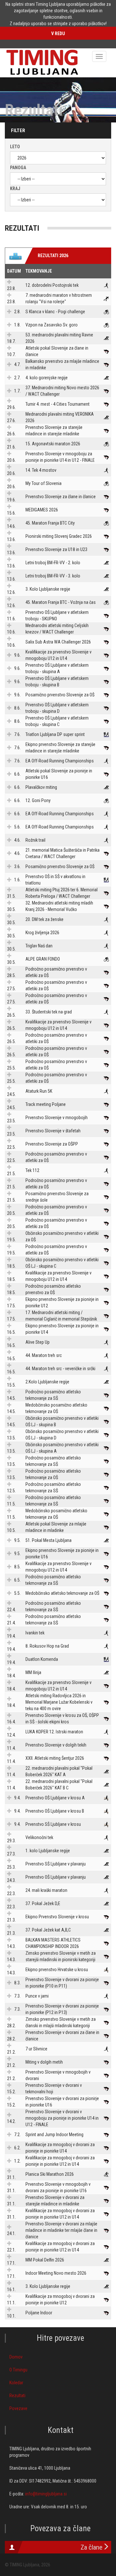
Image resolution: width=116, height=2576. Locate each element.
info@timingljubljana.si (46, 2494)
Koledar (16, 2383)
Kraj (15, 189)
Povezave (18, 2408)
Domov (16, 2357)
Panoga (18, 168)
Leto (15, 147)
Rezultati (17, 2396)
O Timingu (18, 2370)
